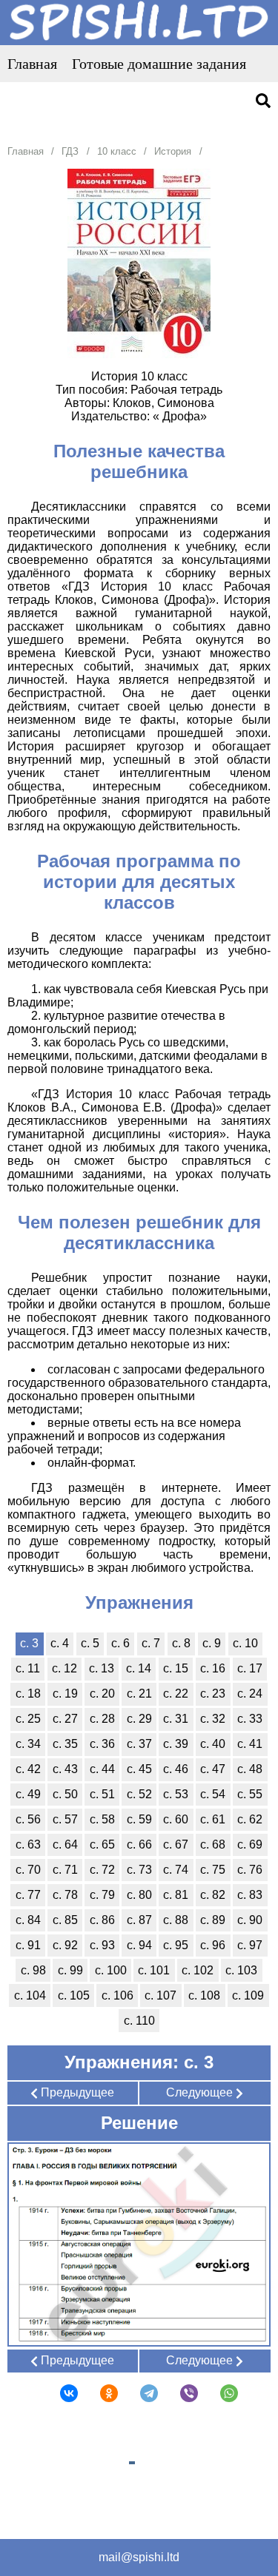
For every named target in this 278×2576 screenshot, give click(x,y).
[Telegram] (139, 2393)
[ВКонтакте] (59, 2393)
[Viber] (179, 2393)
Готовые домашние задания (159, 64)
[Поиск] (263, 102)
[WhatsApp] (219, 2393)
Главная (32, 64)
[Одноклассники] (99, 2393)
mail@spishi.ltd (139, 2557)
